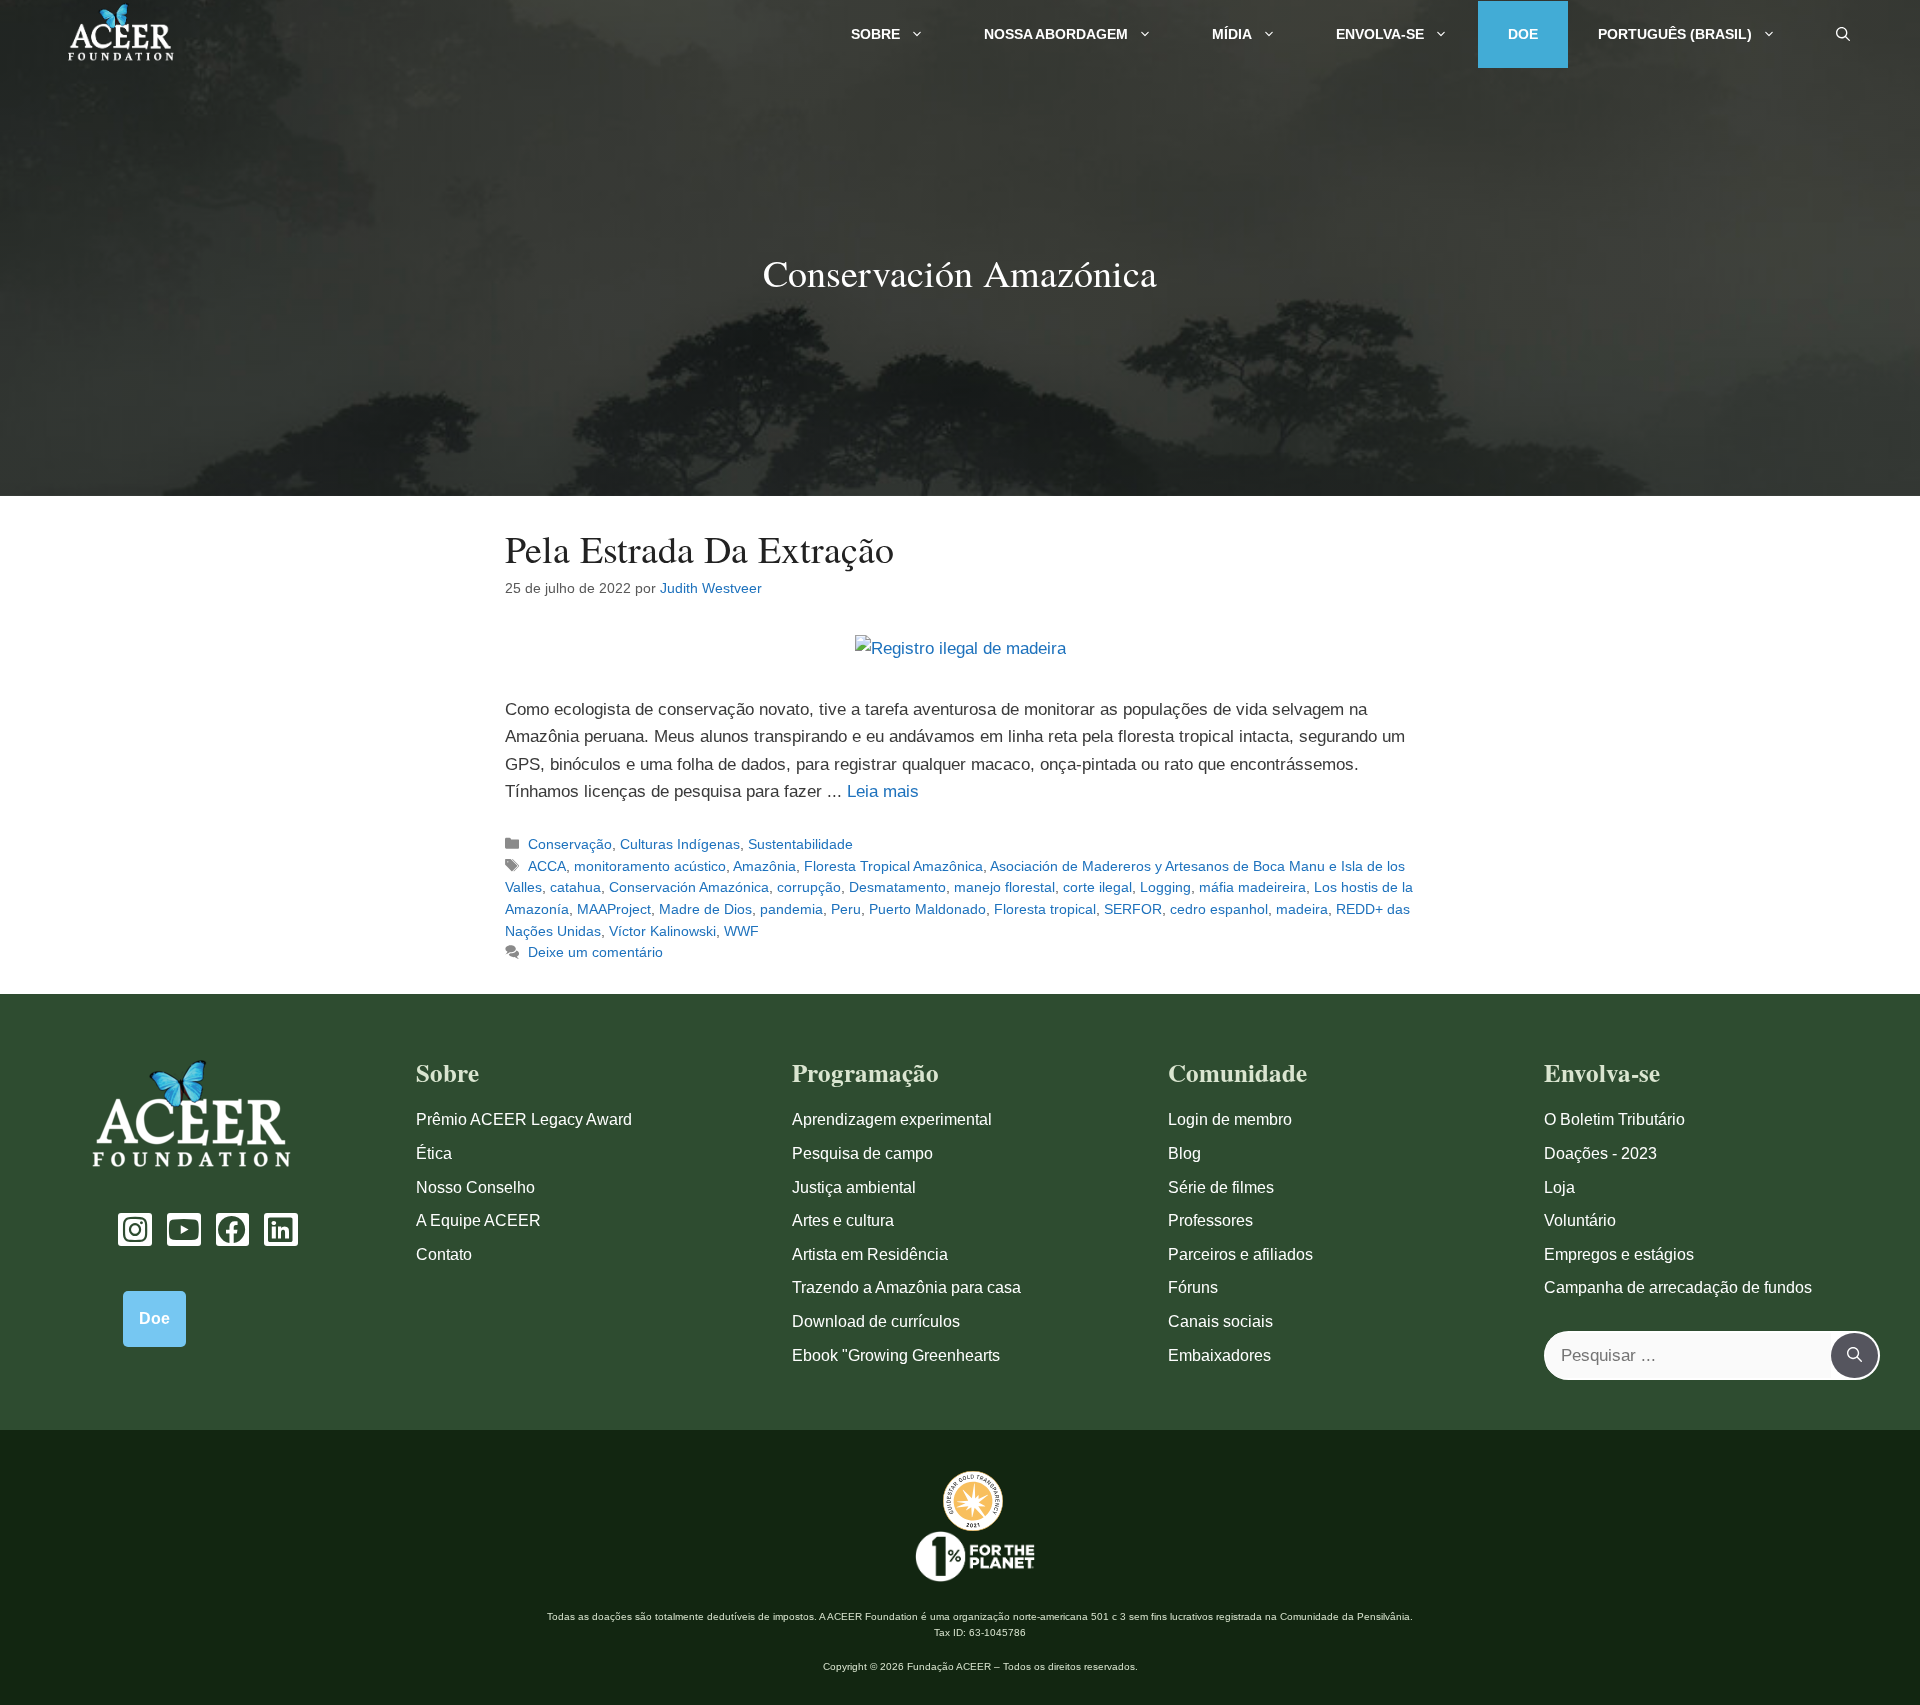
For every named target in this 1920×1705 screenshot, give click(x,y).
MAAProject (614, 909)
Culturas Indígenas (680, 844)
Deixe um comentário (595, 952)
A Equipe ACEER (478, 1220)
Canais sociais (1220, 1321)
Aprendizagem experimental (892, 1119)
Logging (1165, 887)
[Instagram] (135, 1230)
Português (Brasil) (1675, 34)
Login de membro (1230, 1119)
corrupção (809, 887)
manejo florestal (1004, 887)
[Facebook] (233, 1230)
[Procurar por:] (1688, 1356)
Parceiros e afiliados (1240, 1254)
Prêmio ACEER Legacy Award (524, 1119)
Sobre (875, 34)
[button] (1843, 34)
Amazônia (764, 866)
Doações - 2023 (1600, 1153)
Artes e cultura (843, 1220)
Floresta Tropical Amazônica (893, 866)
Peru (846, 909)
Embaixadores (1219, 1355)
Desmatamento (897, 887)
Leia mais (883, 791)
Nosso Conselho (475, 1187)
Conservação (570, 844)
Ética (434, 1153)
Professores (1210, 1220)
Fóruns (1193, 1287)
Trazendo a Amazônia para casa (906, 1287)
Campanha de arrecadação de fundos (1678, 1287)
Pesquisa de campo (862, 1153)
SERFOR (1133, 909)
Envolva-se (1380, 34)
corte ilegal (1097, 887)
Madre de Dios (705, 909)
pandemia (791, 909)
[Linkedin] (281, 1230)
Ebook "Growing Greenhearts (896, 1355)
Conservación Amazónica (689, 887)
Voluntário (1580, 1220)
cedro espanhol (1219, 909)
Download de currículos (876, 1321)
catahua (575, 887)
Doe (1523, 34)
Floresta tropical (1045, 909)
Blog (1184, 1153)
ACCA (547, 866)
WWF (741, 931)
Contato (444, 1254)
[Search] (1854, 1356)
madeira (1302, 909)
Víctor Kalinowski (662, 931)
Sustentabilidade (800, 844)
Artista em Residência (870, 1254)
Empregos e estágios (1619, 1254)
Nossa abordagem (1056, 34)
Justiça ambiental (854, 1187)
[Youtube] (184, 1230)
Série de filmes (1221, 1187)
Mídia (1232, 34)
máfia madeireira (1252, 887)
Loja (1559, 1187)
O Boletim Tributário (1614, 1119)
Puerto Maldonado (927, 909)
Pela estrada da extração (699, 548)
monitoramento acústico (650, 866)
